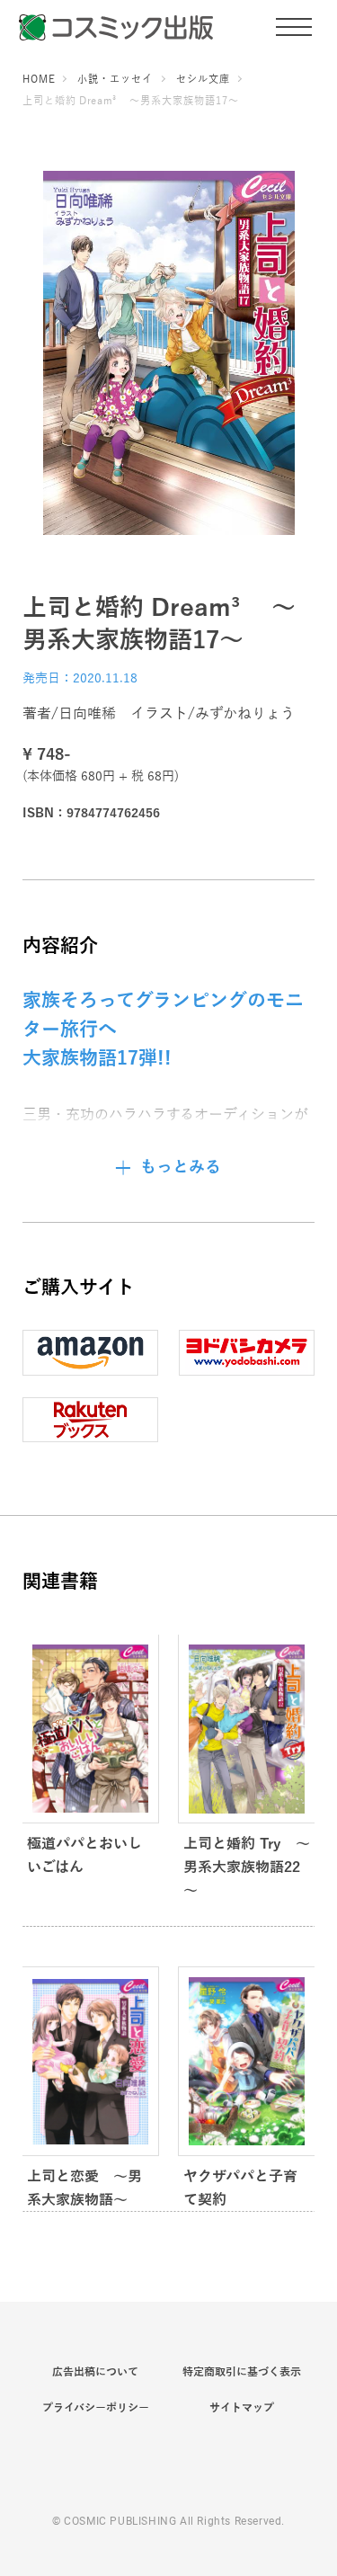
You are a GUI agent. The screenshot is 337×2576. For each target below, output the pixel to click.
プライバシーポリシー (96, 2408)
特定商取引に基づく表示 (242, 2372)
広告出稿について (95, 2372)
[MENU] (294, 26)
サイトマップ (242, 2408)
